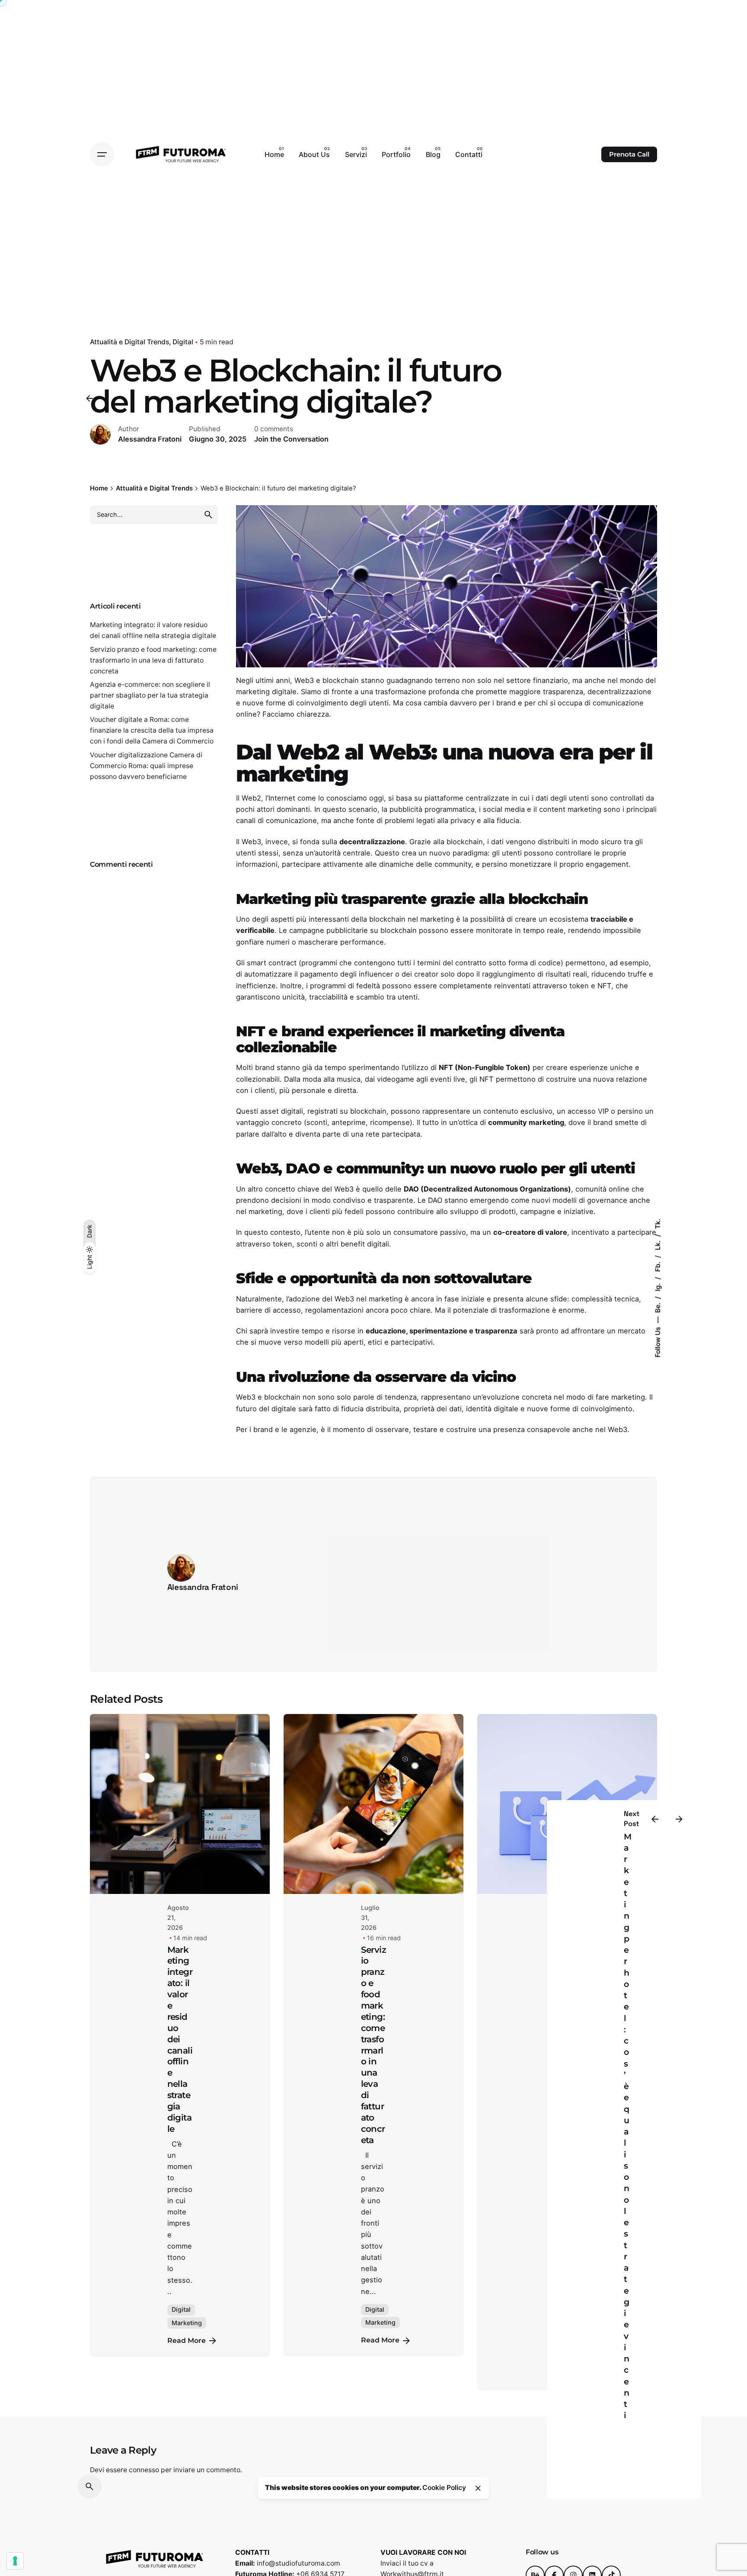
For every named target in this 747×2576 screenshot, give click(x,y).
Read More (187, 2341)
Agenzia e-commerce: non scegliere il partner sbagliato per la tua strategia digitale (150, 695)
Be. (658, 1307)
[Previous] (655, 1819)
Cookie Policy (444, 2488)
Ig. (658, 1286)
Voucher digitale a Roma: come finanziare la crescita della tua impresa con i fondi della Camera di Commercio (152, 730)
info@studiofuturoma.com (298, 2563)
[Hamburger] (102, 154)
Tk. (658, 1224)
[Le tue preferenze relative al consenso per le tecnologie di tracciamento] (15, 2561)
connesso (144, 2470)
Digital (183, 342)
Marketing (187, 2323)
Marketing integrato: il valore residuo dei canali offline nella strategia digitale (180, 2039)
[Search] (89, 2486)
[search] (208, 515)
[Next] (679, 1819)
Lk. (658, 1245)
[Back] (89, 398)
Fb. (658, 1266)
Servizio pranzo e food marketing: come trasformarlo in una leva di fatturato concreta (153, 660)
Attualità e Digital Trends (129, 342)
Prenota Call (629, 154)
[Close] (478, 2488)
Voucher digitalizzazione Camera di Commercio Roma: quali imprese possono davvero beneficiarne (146, 766)
